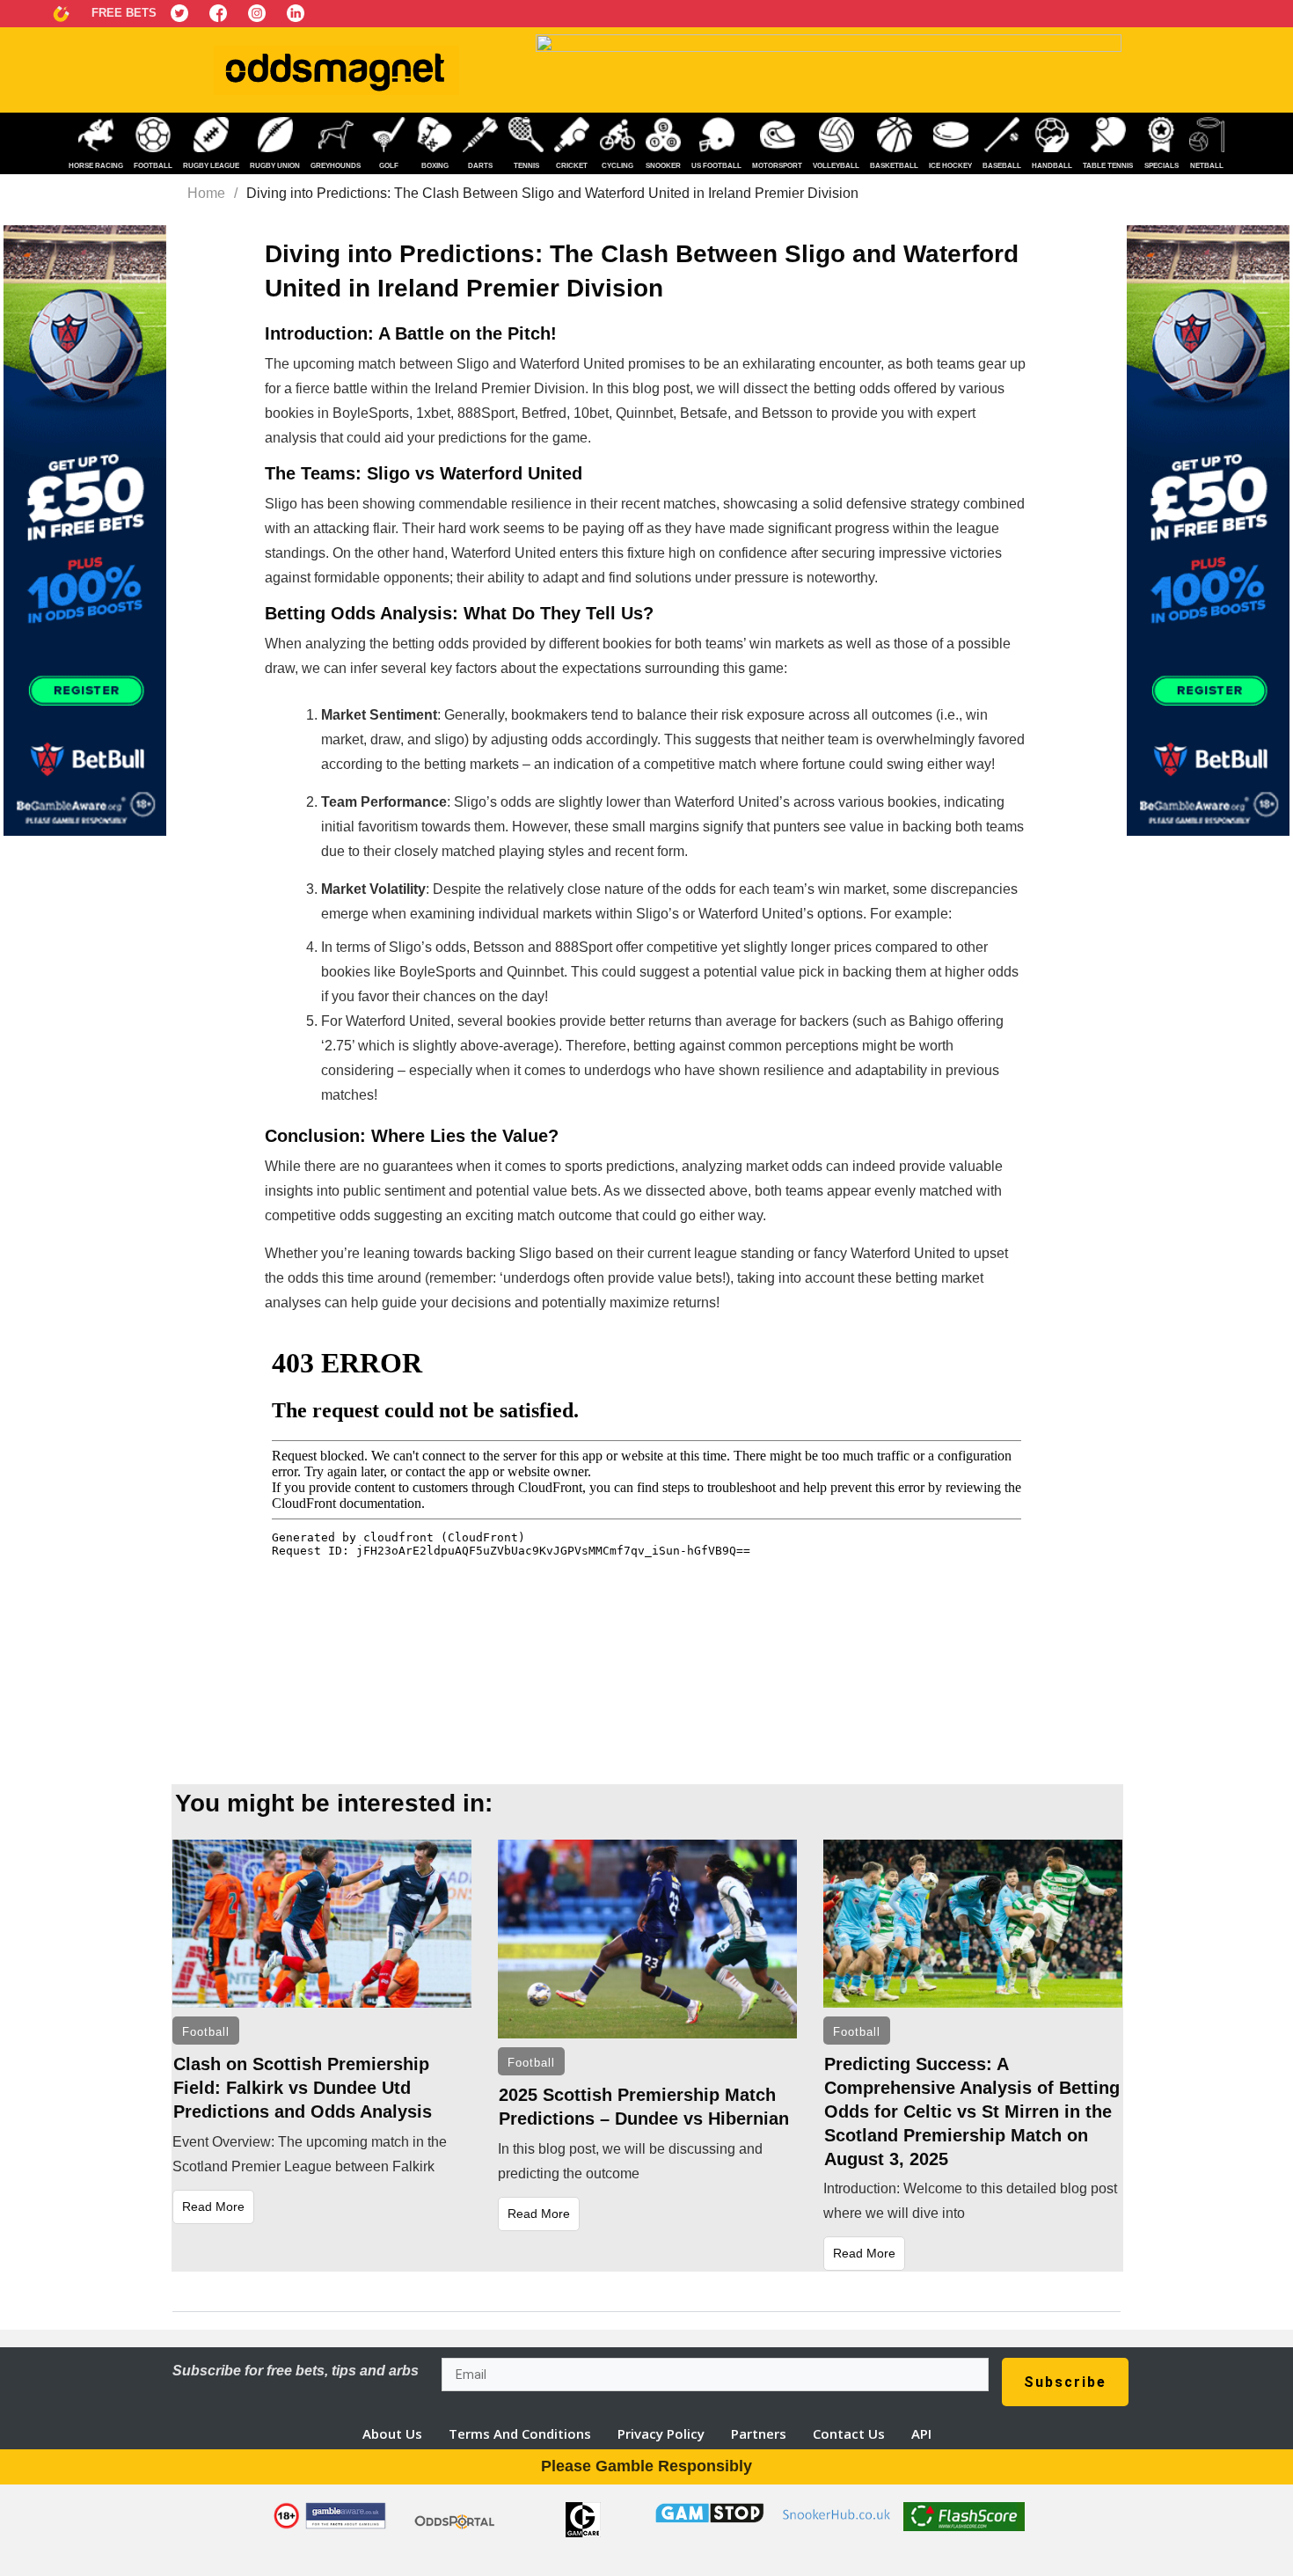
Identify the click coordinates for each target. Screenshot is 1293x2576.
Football (206, 2032)
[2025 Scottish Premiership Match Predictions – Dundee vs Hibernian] (647, 1939)
